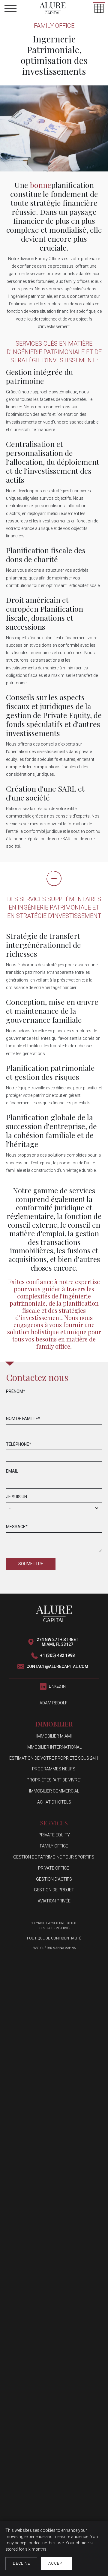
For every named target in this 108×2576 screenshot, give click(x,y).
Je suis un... (18, 1497)
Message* (17, 1527)
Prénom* (16, 1391)
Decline (21, 2563)
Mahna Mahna (64, 1948)
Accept (56, 2563)
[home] (52, 8)
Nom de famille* (23, 1419)
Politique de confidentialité (54, 1938)
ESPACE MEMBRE (99, 8)
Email (12, 1471)
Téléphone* (19, 1444)
